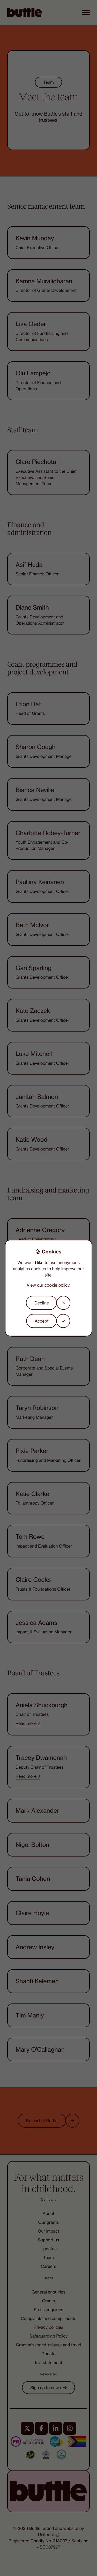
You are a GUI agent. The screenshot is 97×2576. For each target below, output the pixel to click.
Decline (42, 1303)
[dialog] (49, 1288)
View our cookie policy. (48, 1285)
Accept (42, 1321)
